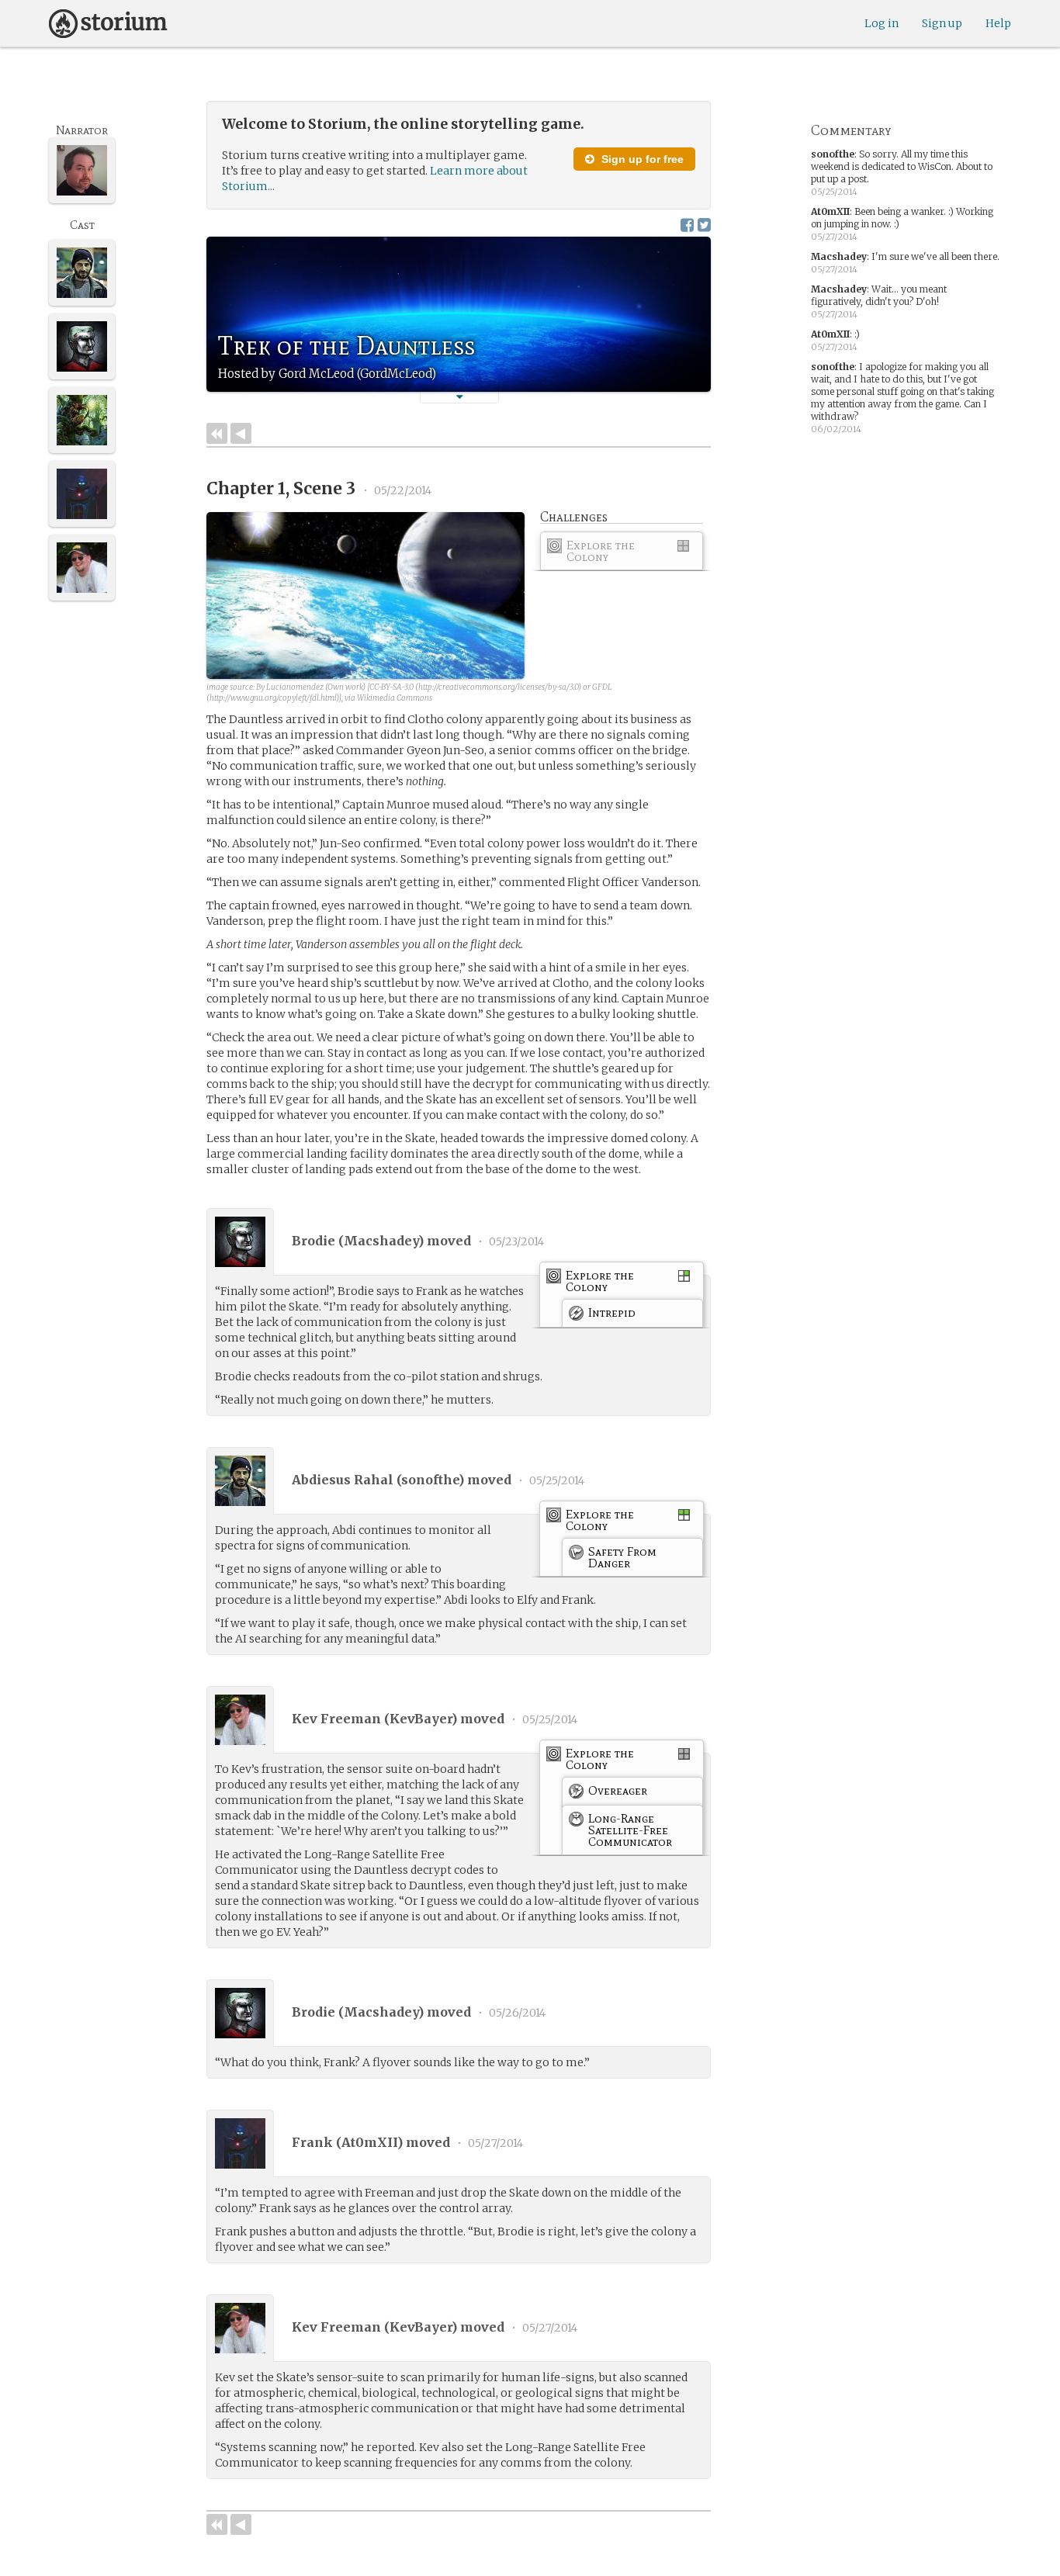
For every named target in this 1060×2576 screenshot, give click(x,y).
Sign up (942, 23)
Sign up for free (641, 159)
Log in (882, 23)
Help (998, 23)
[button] (459, 397)
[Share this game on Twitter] (704, 225)
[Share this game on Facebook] (687, 225)
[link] (622, 554)
